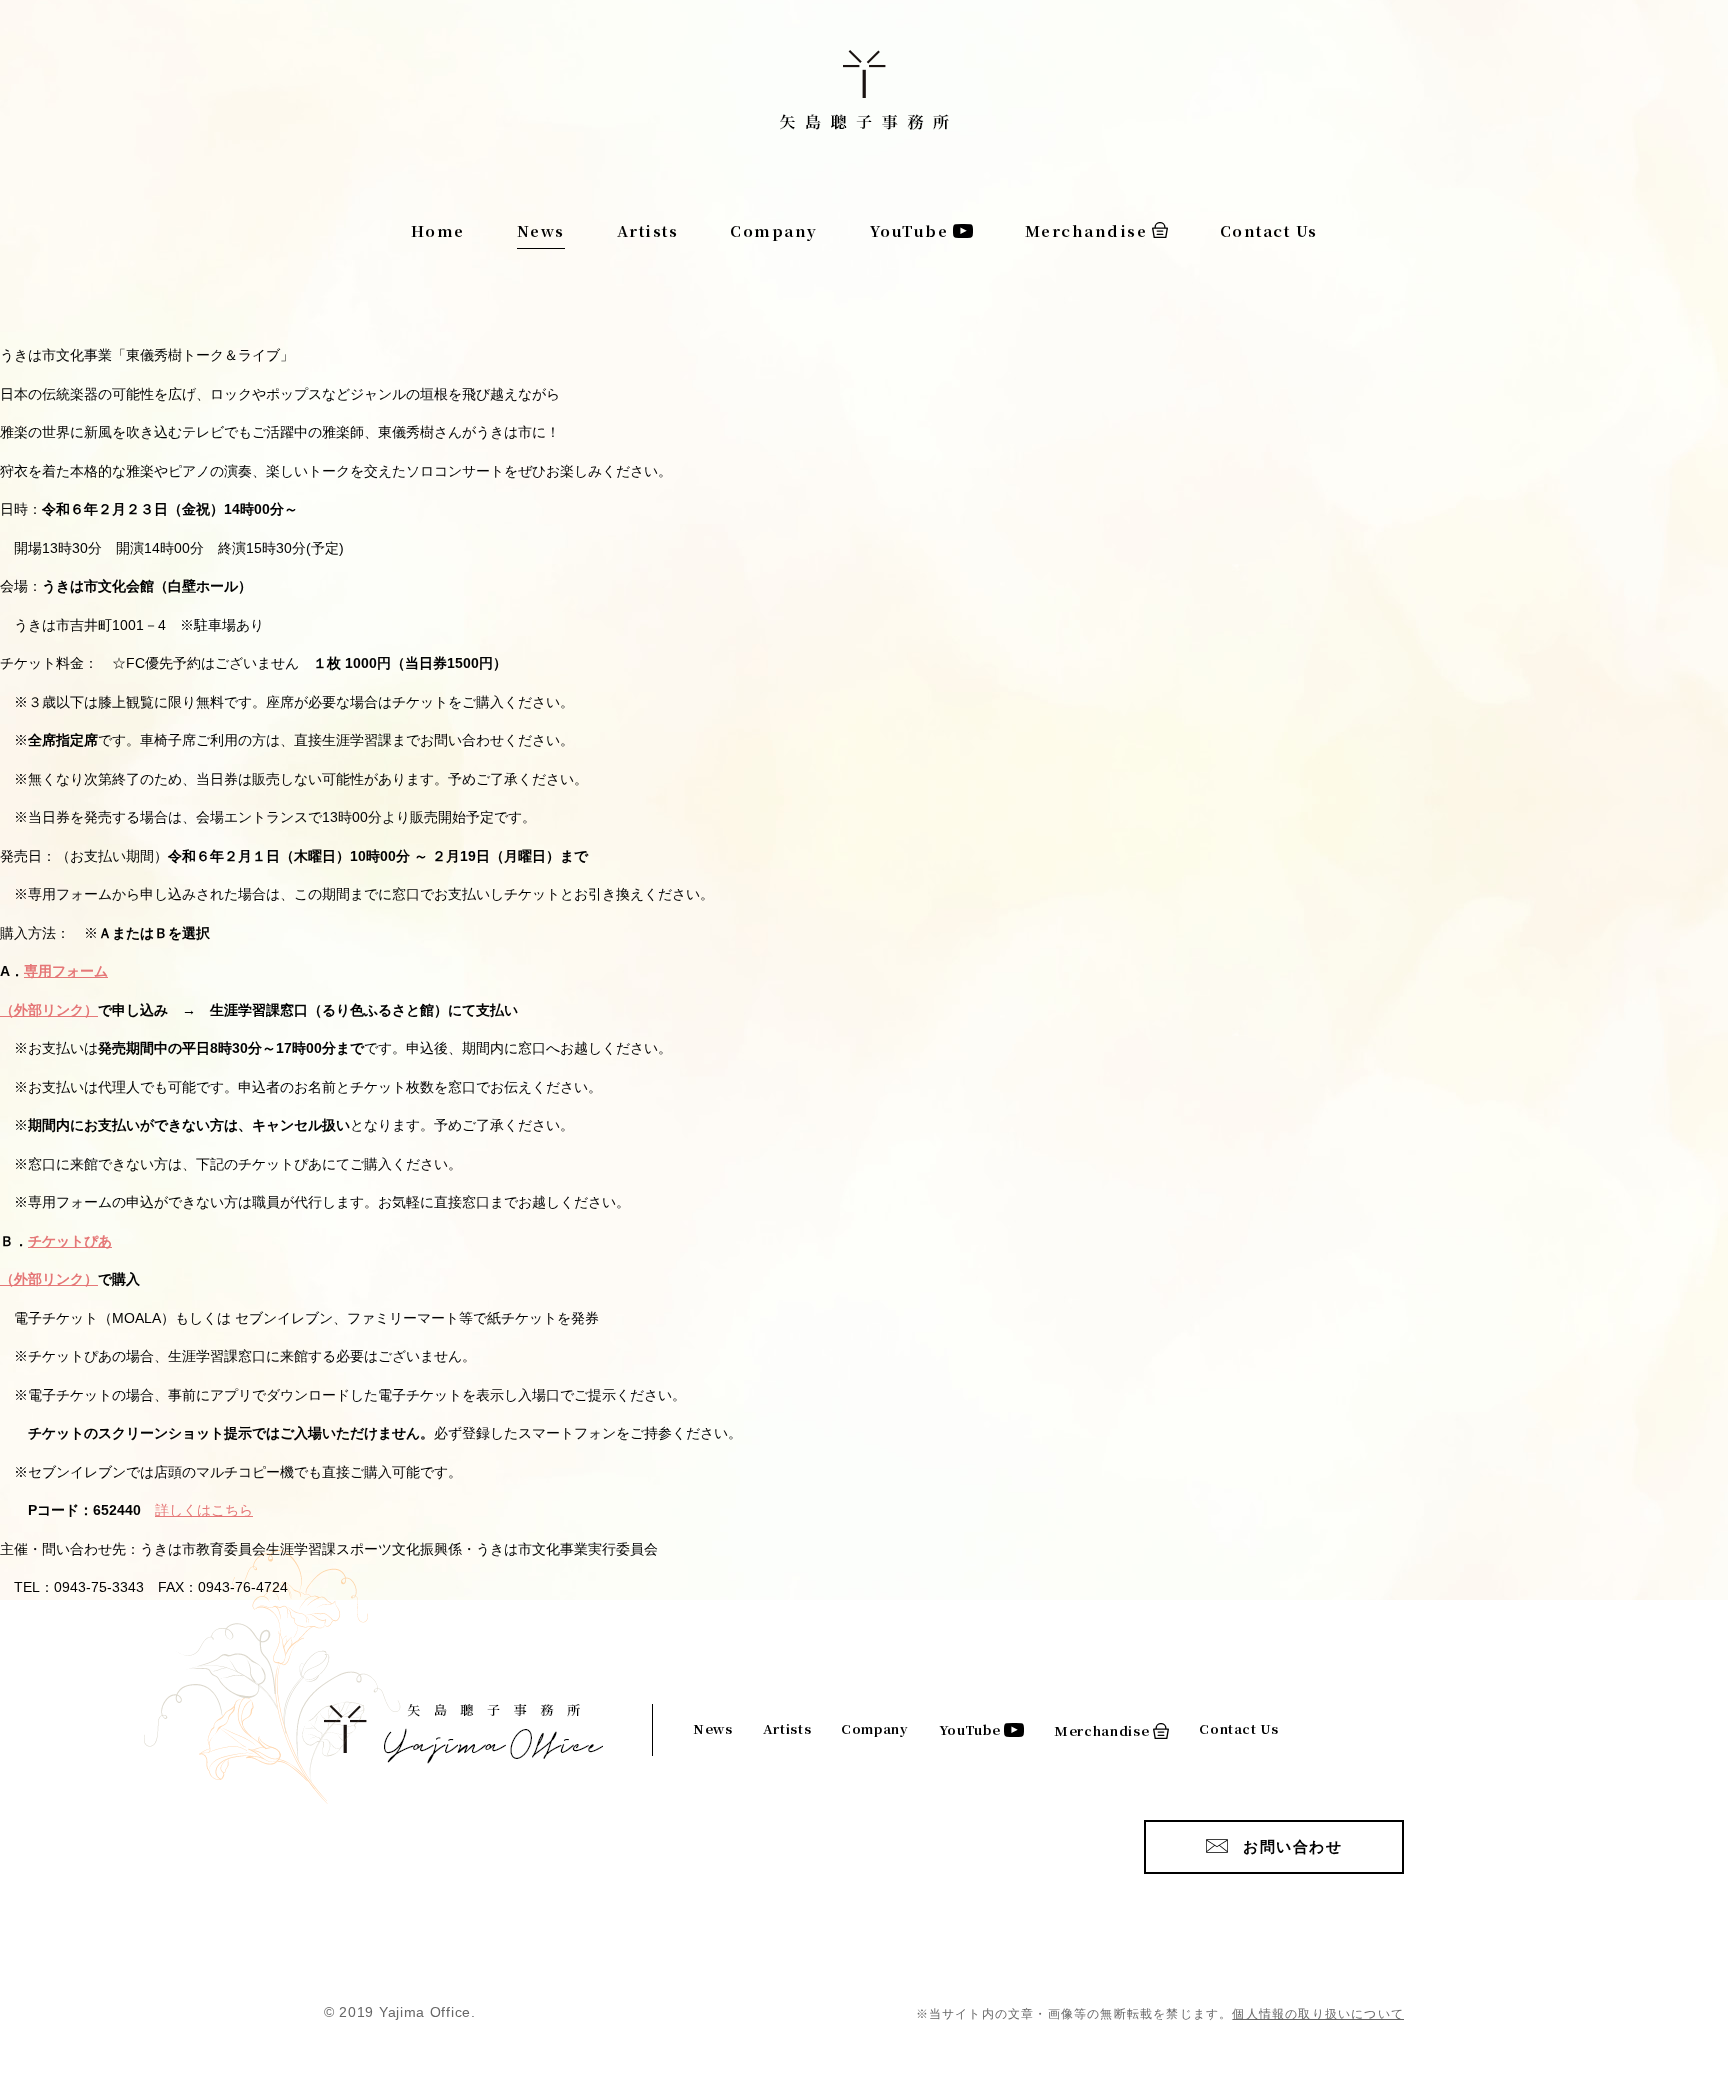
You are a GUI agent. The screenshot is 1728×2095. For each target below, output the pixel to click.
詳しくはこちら (204, 1510)
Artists (648, 230)
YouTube (909, 230)
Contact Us (1269, 230)
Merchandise (1086, 230)
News (541, 230)
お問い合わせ (1292, 1846)
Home (438, 230)
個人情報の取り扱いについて (1318, 2014)
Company (774, 230)
